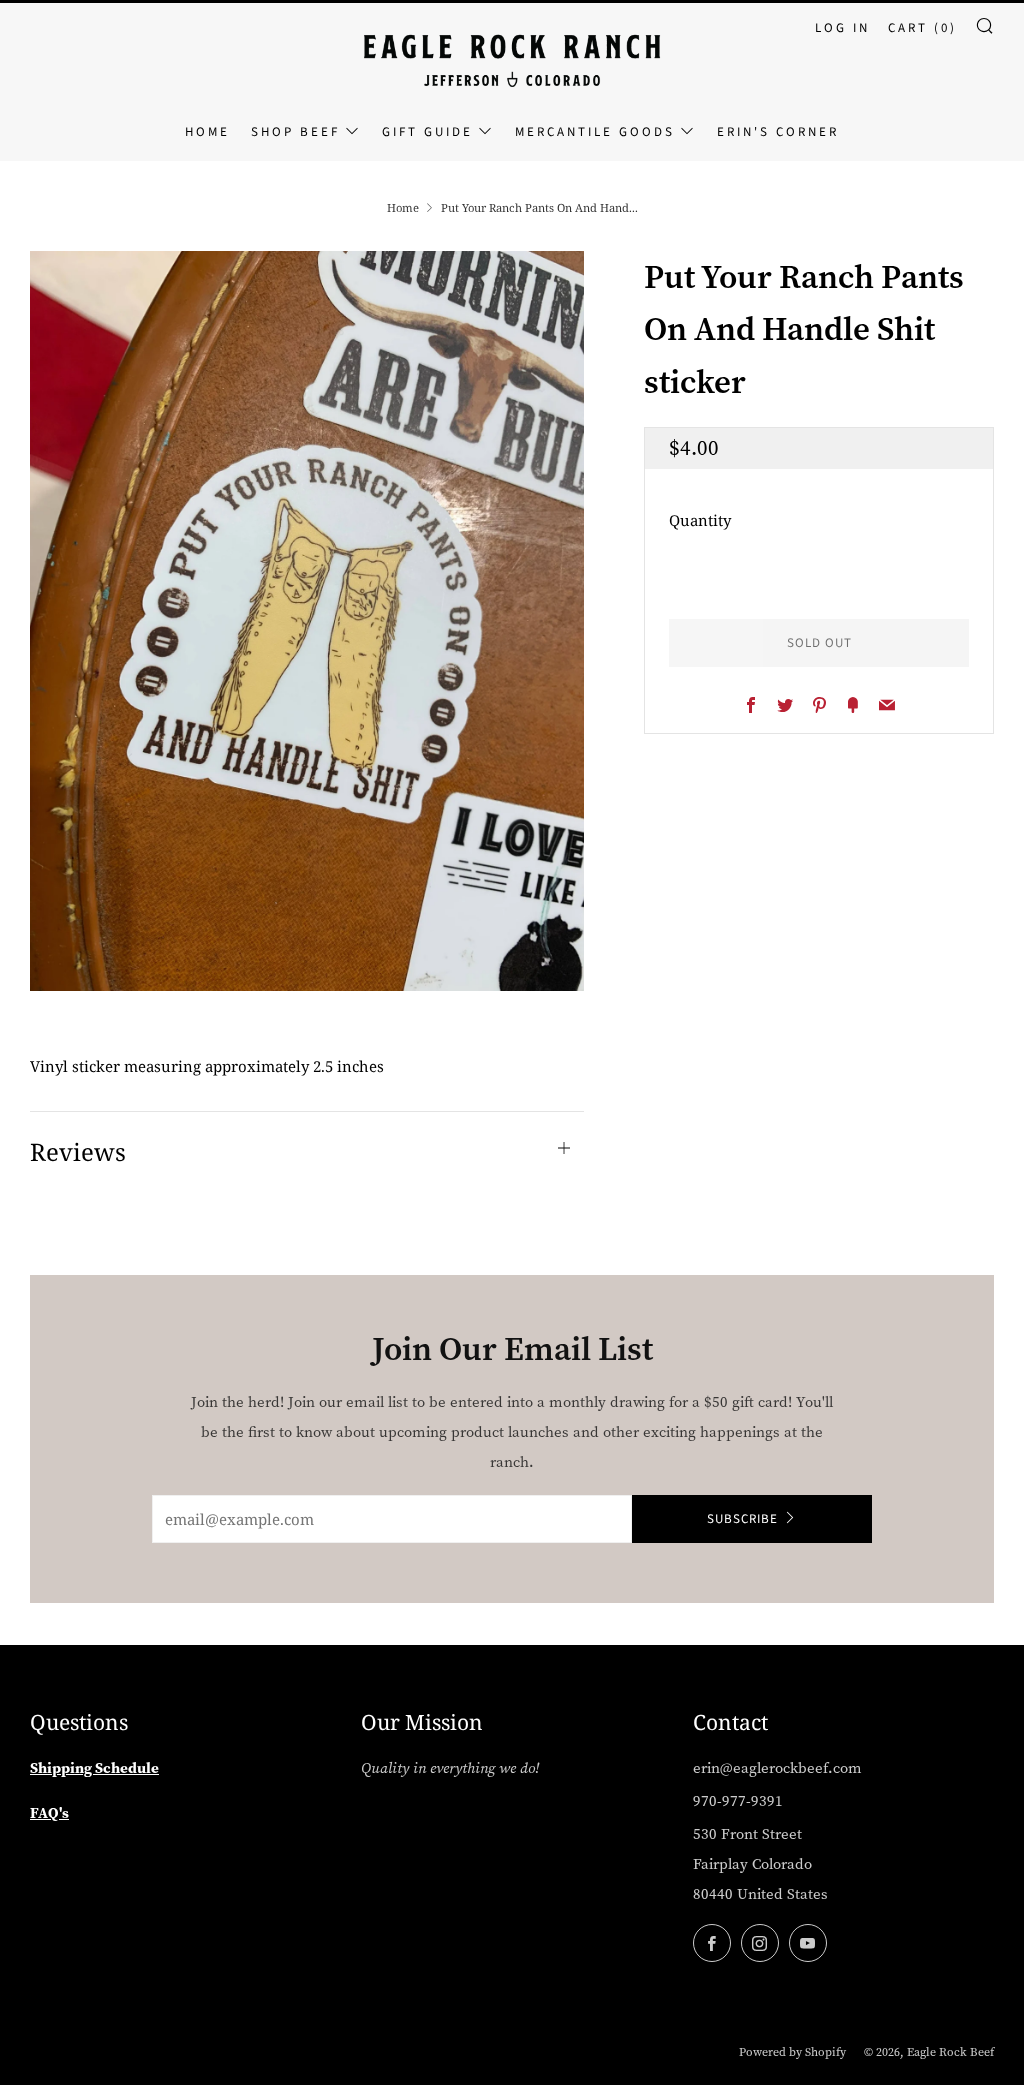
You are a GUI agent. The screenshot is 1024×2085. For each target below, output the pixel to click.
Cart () (922, 28)
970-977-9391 (738, 1801)
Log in (842, 28)
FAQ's (49, 1812)
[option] (307, 621)
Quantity (700, 520)
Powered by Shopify (792, 2052)
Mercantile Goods (595, 132)
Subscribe (742, 1519)
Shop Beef (295, 132)
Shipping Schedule (94, 1767)
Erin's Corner (778, 132)
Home (207, 132)
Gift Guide (427, 132)
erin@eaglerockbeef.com (777, 1768)
